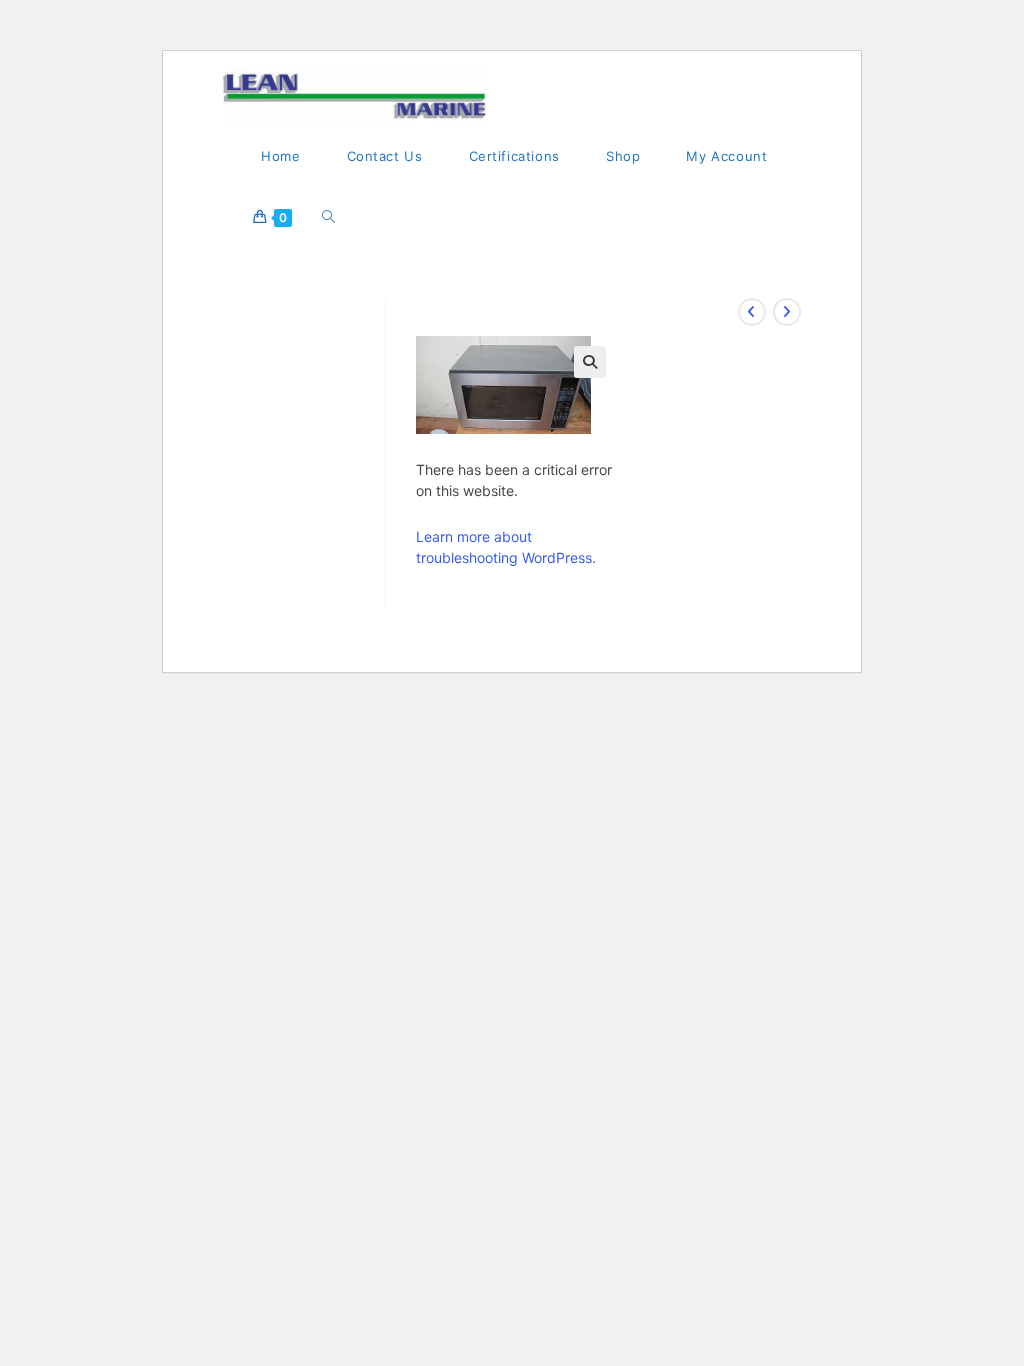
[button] (590, 362)
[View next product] (787, 312)
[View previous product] (752, 312)
